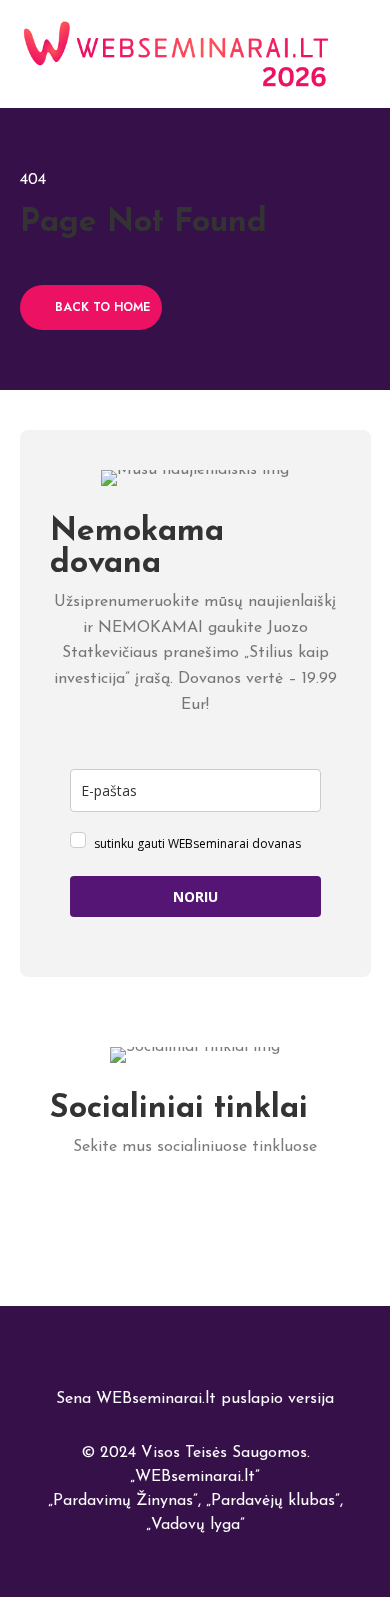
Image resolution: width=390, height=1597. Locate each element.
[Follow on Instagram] (240, 1205)
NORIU (195, 896)
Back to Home (102, 307)
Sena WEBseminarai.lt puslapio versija (195, 1399)
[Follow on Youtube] (285, 1205)
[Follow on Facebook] (150, 1205)
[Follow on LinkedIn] (105, 1205)
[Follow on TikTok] (195, 1205)
